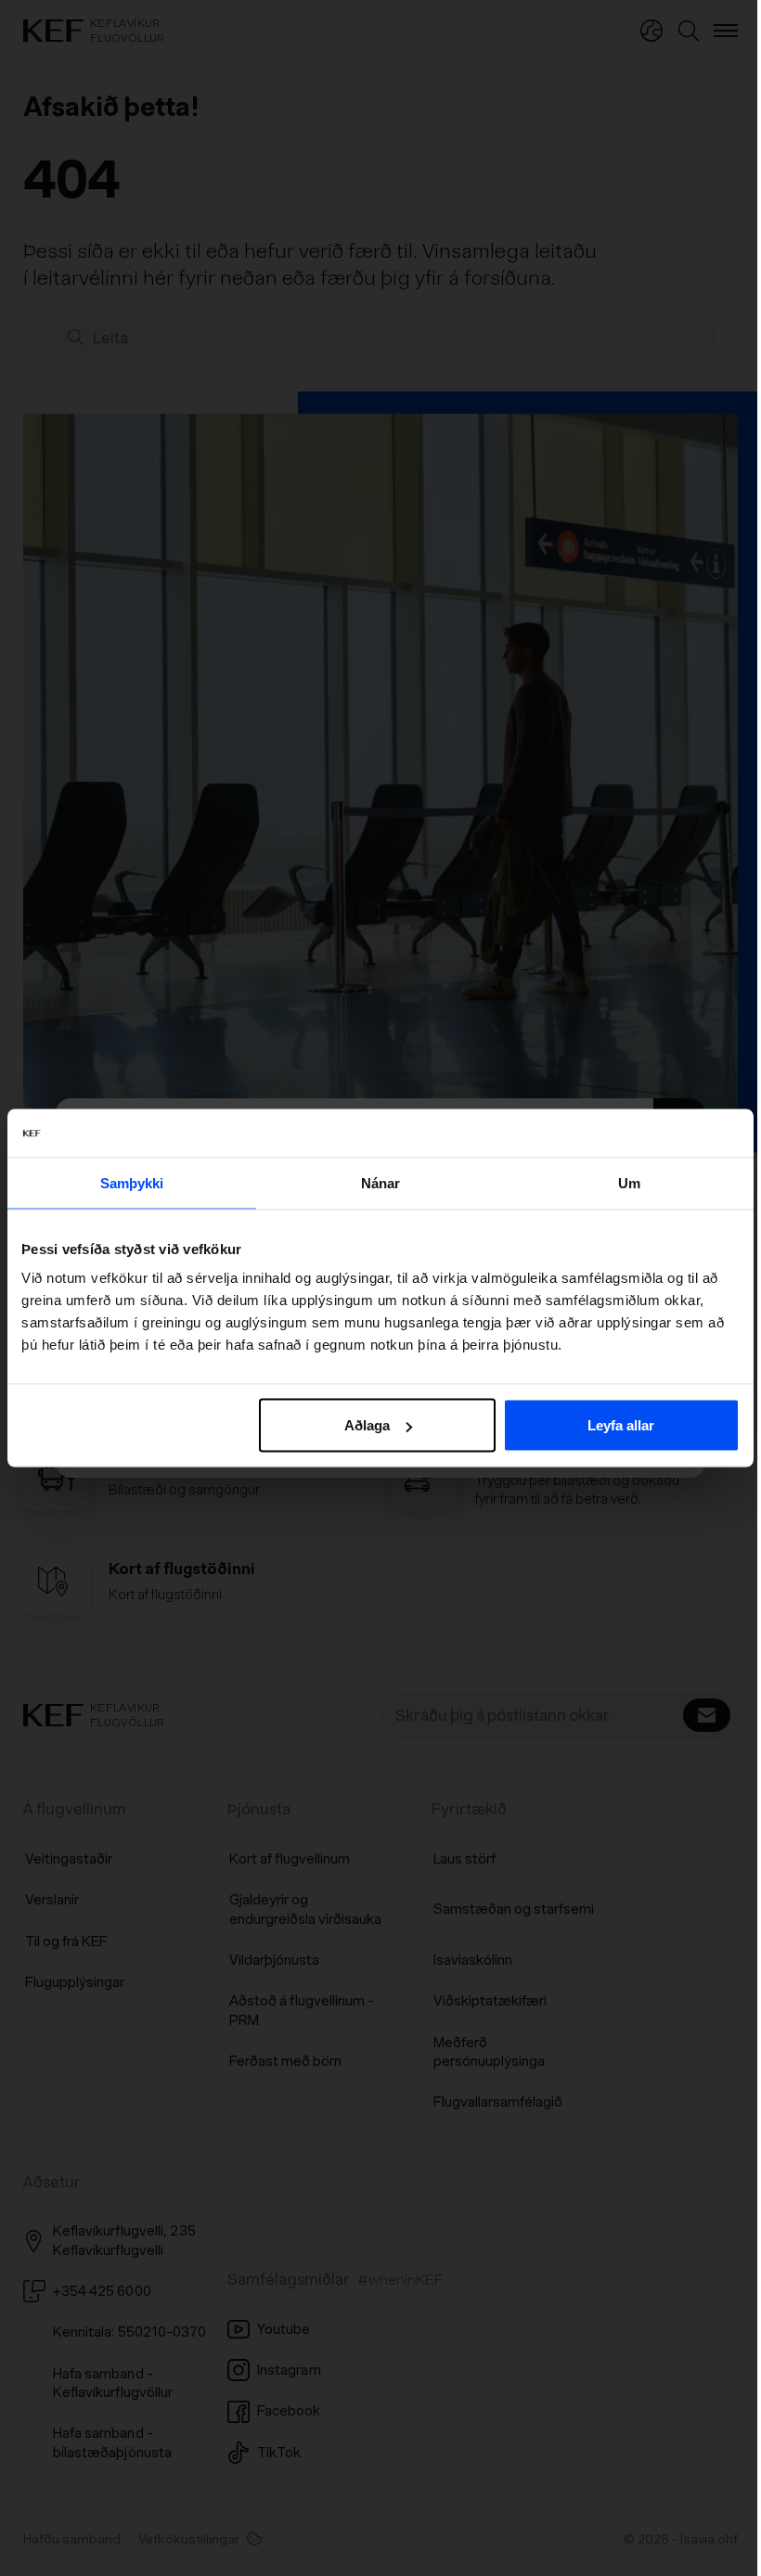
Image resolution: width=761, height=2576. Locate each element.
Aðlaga (367, 1425)
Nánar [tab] (381, 1182)
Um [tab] (629, 1182)
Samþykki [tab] (132, 1182)
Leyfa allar (621, 1425)
